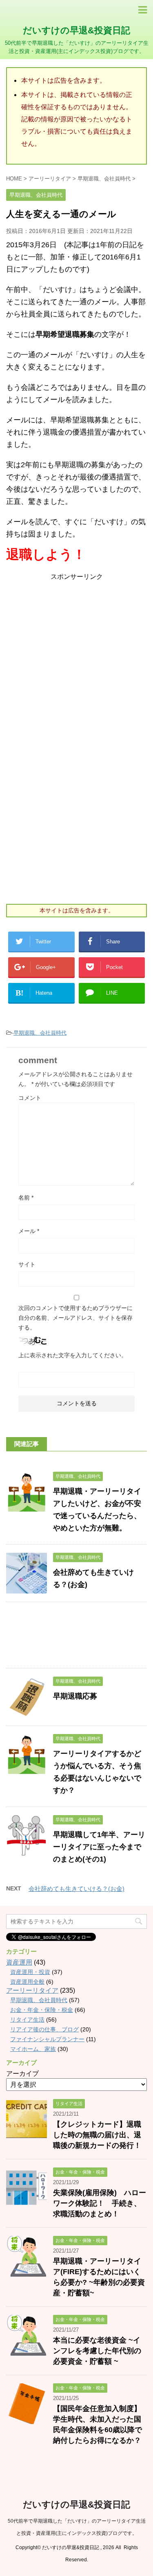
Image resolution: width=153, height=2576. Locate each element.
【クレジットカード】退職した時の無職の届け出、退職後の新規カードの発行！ (97, 2135)
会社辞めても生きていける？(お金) (76, 1889)
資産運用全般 (27, 1982)
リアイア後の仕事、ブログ (44, 2029)
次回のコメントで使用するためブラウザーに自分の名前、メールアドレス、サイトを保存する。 (75, 1318)
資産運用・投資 (30, 1972)
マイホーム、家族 (33, 2049)
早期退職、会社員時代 (40, 1033)
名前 (26, 1198)
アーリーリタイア (32, 1990)
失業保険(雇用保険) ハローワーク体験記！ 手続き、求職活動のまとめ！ (100, 2203)
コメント (30, 1098)
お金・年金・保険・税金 (42, 2010)
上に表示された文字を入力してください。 (73, 1355)
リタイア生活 (27, 2020)
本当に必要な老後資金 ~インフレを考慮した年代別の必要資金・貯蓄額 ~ (97, 2351)
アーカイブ (22, 2074)
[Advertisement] (76, 659)
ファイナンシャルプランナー (47, 2039)
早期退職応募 (75, 1696)
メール (29, 1231)
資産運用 (19, 1962)
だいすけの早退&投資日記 (76, 30)
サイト (27, 1264)
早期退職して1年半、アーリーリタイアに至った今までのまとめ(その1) (99, 1847)
